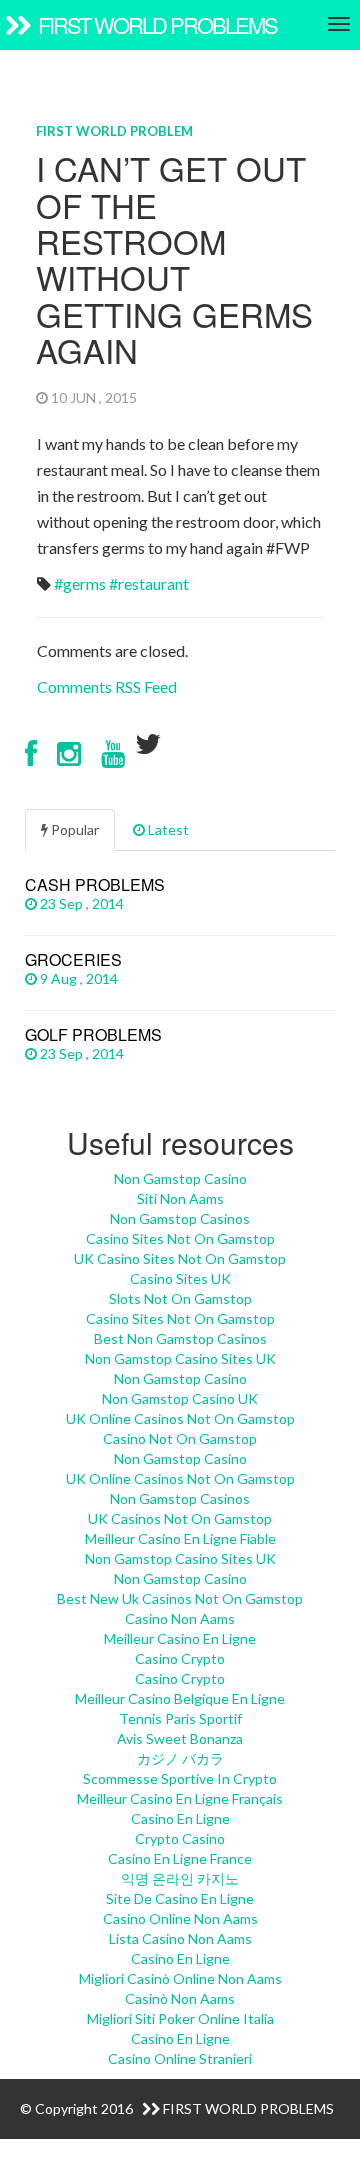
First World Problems (155, 24)
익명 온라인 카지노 (180, 1878)
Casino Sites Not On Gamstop (180, 1238)
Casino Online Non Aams (180, 1918)
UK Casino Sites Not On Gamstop (180, 1258)
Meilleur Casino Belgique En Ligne (180, 1698)
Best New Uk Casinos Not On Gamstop (180, 1598)
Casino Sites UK (180, 1278)
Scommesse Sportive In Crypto (180, 1778)
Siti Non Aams (180, 1198)
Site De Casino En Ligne (180, 1898)
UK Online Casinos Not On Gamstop (180, 1418)
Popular (73, 829)
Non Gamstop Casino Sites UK (180, 1358)
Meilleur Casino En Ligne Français (180, 1798)
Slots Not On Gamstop (180, 1298)
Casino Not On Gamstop (180, 1438)
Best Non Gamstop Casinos (180, 1338)
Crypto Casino (180, 1838)
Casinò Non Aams (180, 1998)
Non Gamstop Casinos (180, 1218)
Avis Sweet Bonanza (180, 1738)
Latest (167, 829)
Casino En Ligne (180, 1818)
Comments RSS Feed (107, 686)
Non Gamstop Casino (180, 1178)
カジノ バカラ (180, 1758)
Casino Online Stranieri (180, 2058)
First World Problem (114, 131)
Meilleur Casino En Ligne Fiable (180, 1538)
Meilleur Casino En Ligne (180, 1638)
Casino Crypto (180, 1658)
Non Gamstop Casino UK (180, 1398)
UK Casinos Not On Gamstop (180, 1518)
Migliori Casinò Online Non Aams (180, 1978)
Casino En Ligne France (180, 1858)
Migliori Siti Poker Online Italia (180, 2018)
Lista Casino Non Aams (180, 1938)
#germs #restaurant (121, 583)
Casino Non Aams (180, 1618)
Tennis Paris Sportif (180, 1718)
